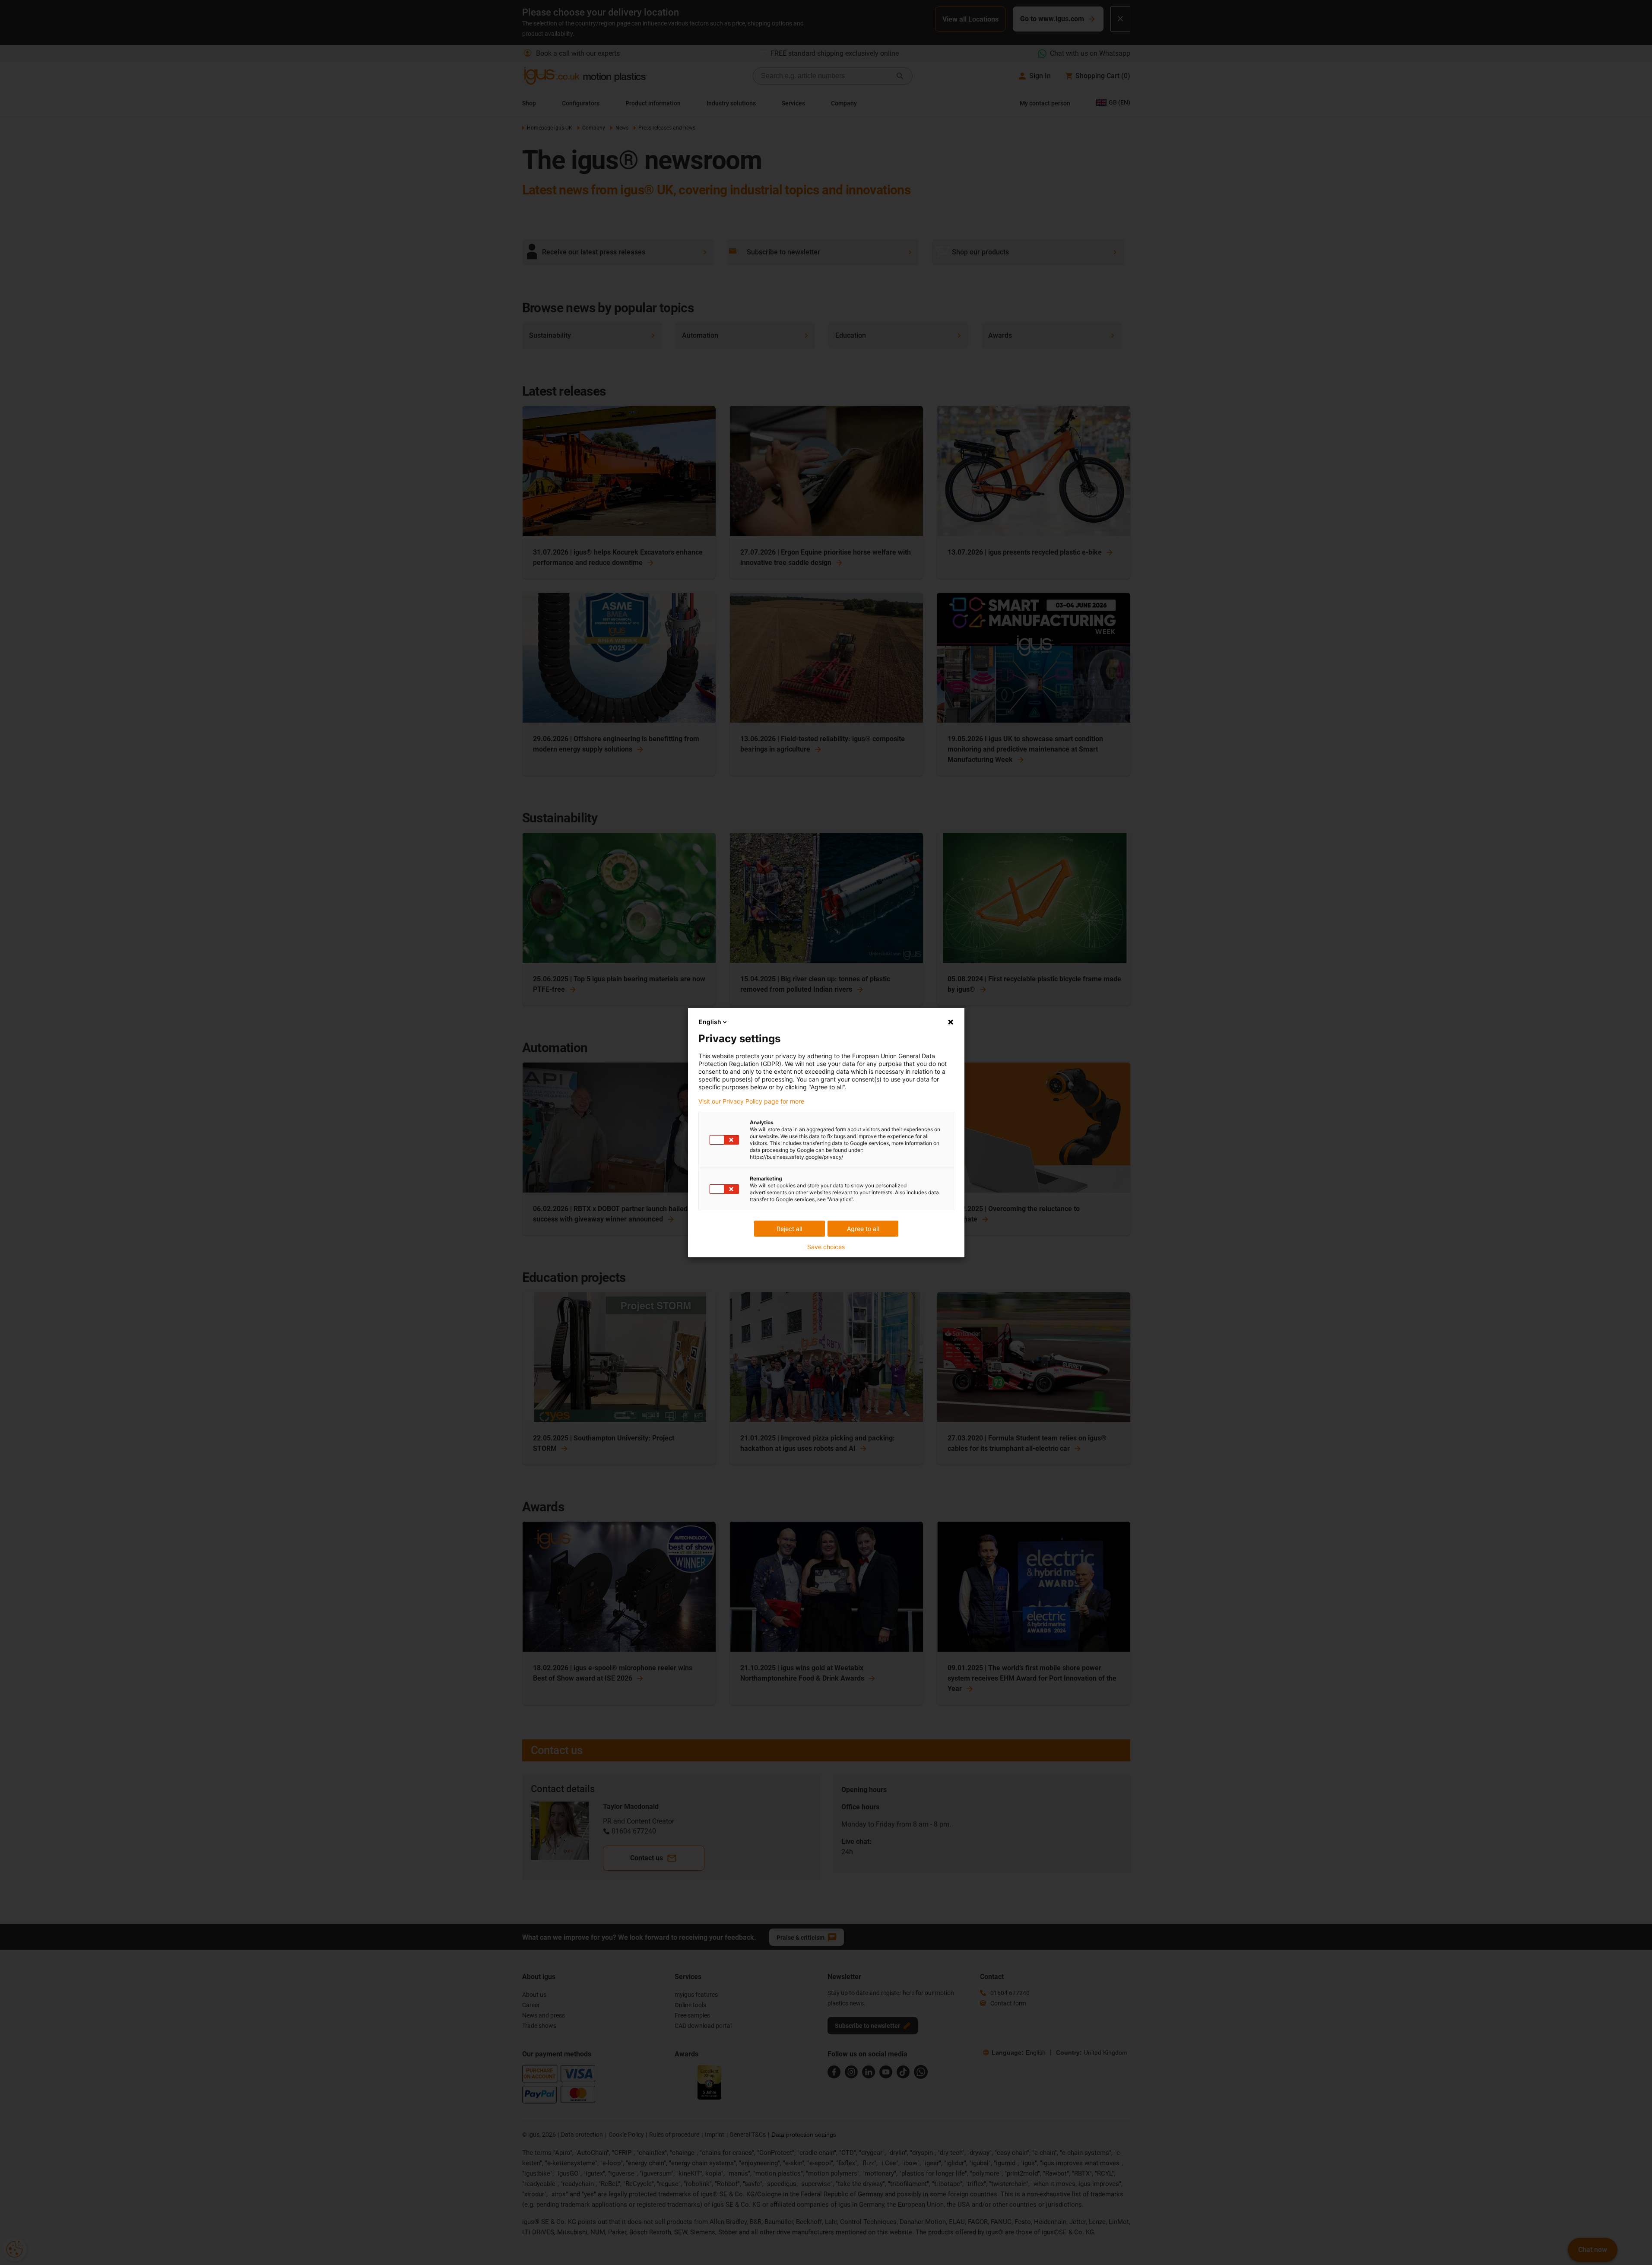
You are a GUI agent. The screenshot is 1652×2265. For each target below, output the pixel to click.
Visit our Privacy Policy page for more (751, 1101)
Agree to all (863, 1229)
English (710, 1022)
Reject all (789, 1229)
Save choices (826, 1247)
